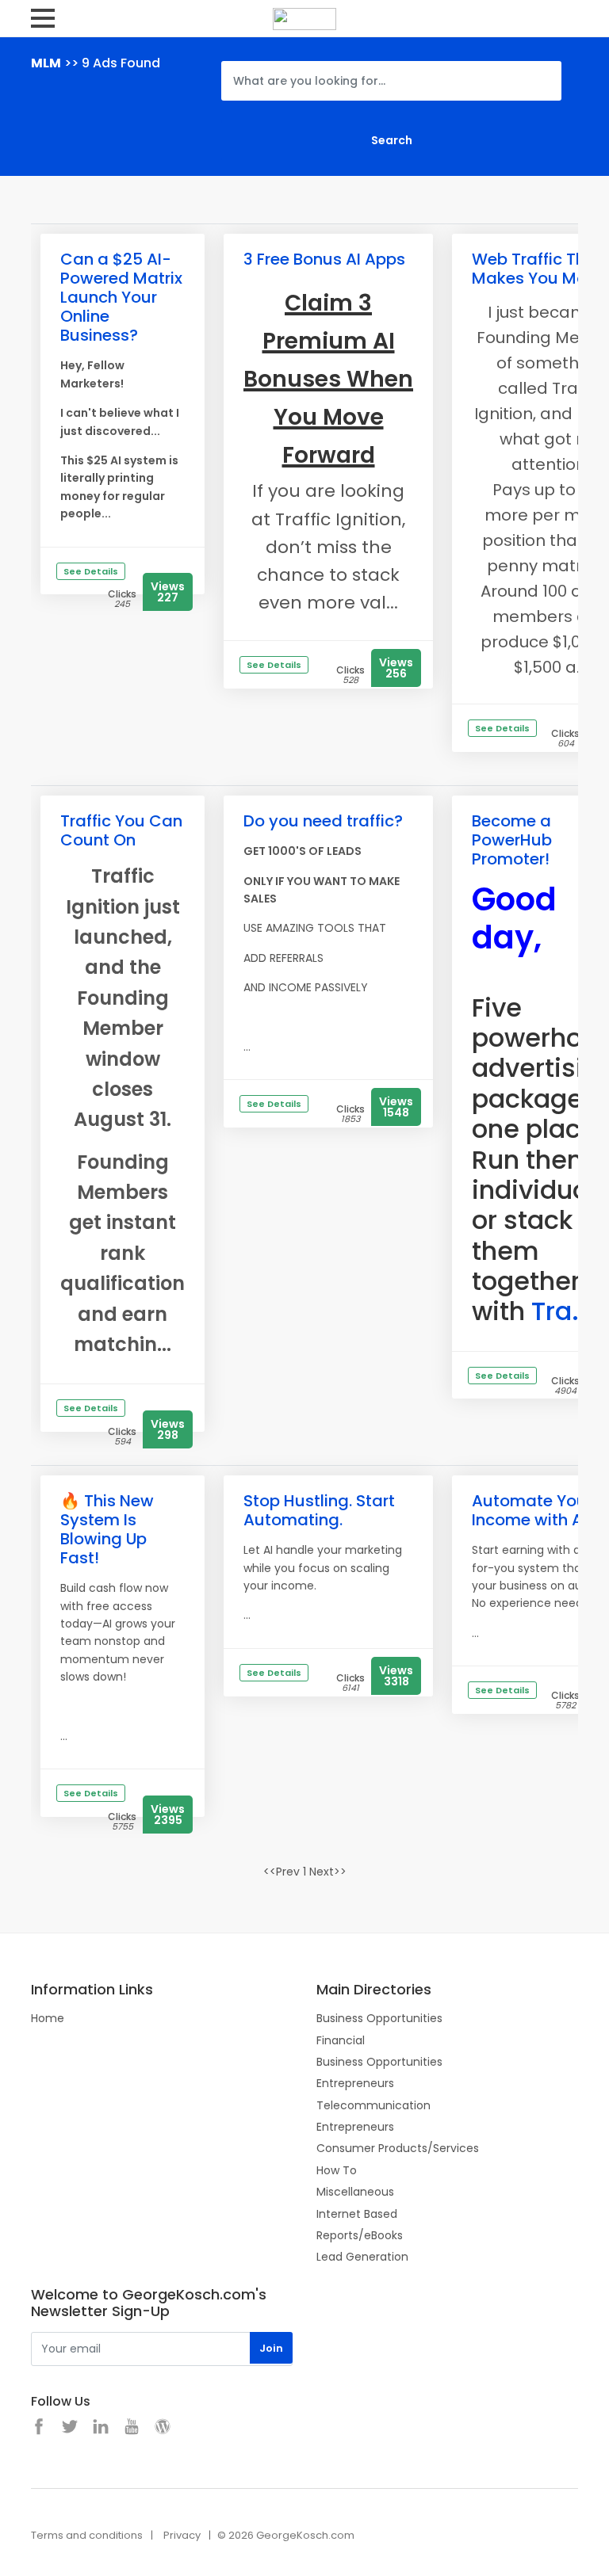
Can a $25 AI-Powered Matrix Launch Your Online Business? (121, 297)
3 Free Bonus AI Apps (324, 259)
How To (337, 2170)
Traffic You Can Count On (121, 830)
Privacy (182, 2535)
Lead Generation (362, 2257)
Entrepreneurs (355, 2083)
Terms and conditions (87, 2535)
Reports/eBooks (360, 2235)
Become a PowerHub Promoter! (512, 840)
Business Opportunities (379, 2018)
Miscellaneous (355, 2192)
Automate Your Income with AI (532, 1510)
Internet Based (357, 2214)
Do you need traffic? (323, 821)
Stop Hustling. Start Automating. (319, 1510)
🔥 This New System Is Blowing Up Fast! (107, 1529)
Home (48, 2018)
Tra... (562, 1311)
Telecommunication (373, 2105)
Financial (341, 2040)
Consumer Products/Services (398, 2148)
